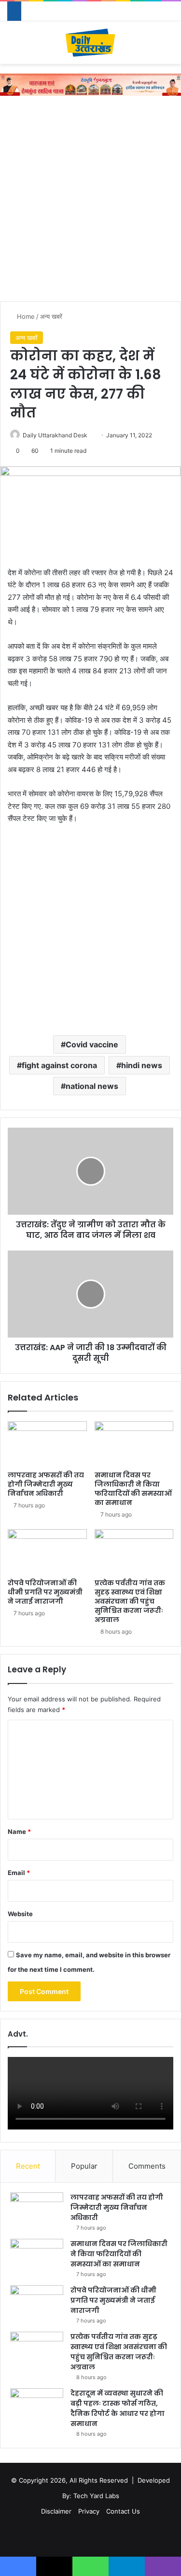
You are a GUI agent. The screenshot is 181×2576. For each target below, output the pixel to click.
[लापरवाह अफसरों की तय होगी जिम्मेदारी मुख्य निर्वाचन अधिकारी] (47, 1444)
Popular (84, 2166)
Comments (147, 2166)
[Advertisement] (90, 201)
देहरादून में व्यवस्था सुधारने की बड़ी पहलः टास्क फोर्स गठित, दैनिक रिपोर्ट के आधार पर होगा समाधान (118, 2408)
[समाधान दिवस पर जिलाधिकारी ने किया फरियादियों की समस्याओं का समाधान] (134, 1444)
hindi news (142, 1065)
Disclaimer (56, 2511)
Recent (28, 2166)
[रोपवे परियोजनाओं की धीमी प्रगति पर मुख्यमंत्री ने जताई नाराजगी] (47, 1551)
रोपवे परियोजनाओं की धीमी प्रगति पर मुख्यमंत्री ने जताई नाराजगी (45, 1592)
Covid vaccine (92, 1044)
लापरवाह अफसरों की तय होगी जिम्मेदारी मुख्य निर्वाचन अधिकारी (46, 1484)
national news (92, 1086)
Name (19, 1831)
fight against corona (59, 1065)
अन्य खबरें (51, 316)
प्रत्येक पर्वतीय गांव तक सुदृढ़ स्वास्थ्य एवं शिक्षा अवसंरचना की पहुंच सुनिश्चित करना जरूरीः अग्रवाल (130, 1601)
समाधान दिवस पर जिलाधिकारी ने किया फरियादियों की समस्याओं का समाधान (133, 1489)
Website (20, 1914)
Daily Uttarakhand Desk (55, 435)
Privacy (89, 2511)
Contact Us (123, 2511)
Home (25, 316)
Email (19, 1873)
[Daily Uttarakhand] (90, 43)
